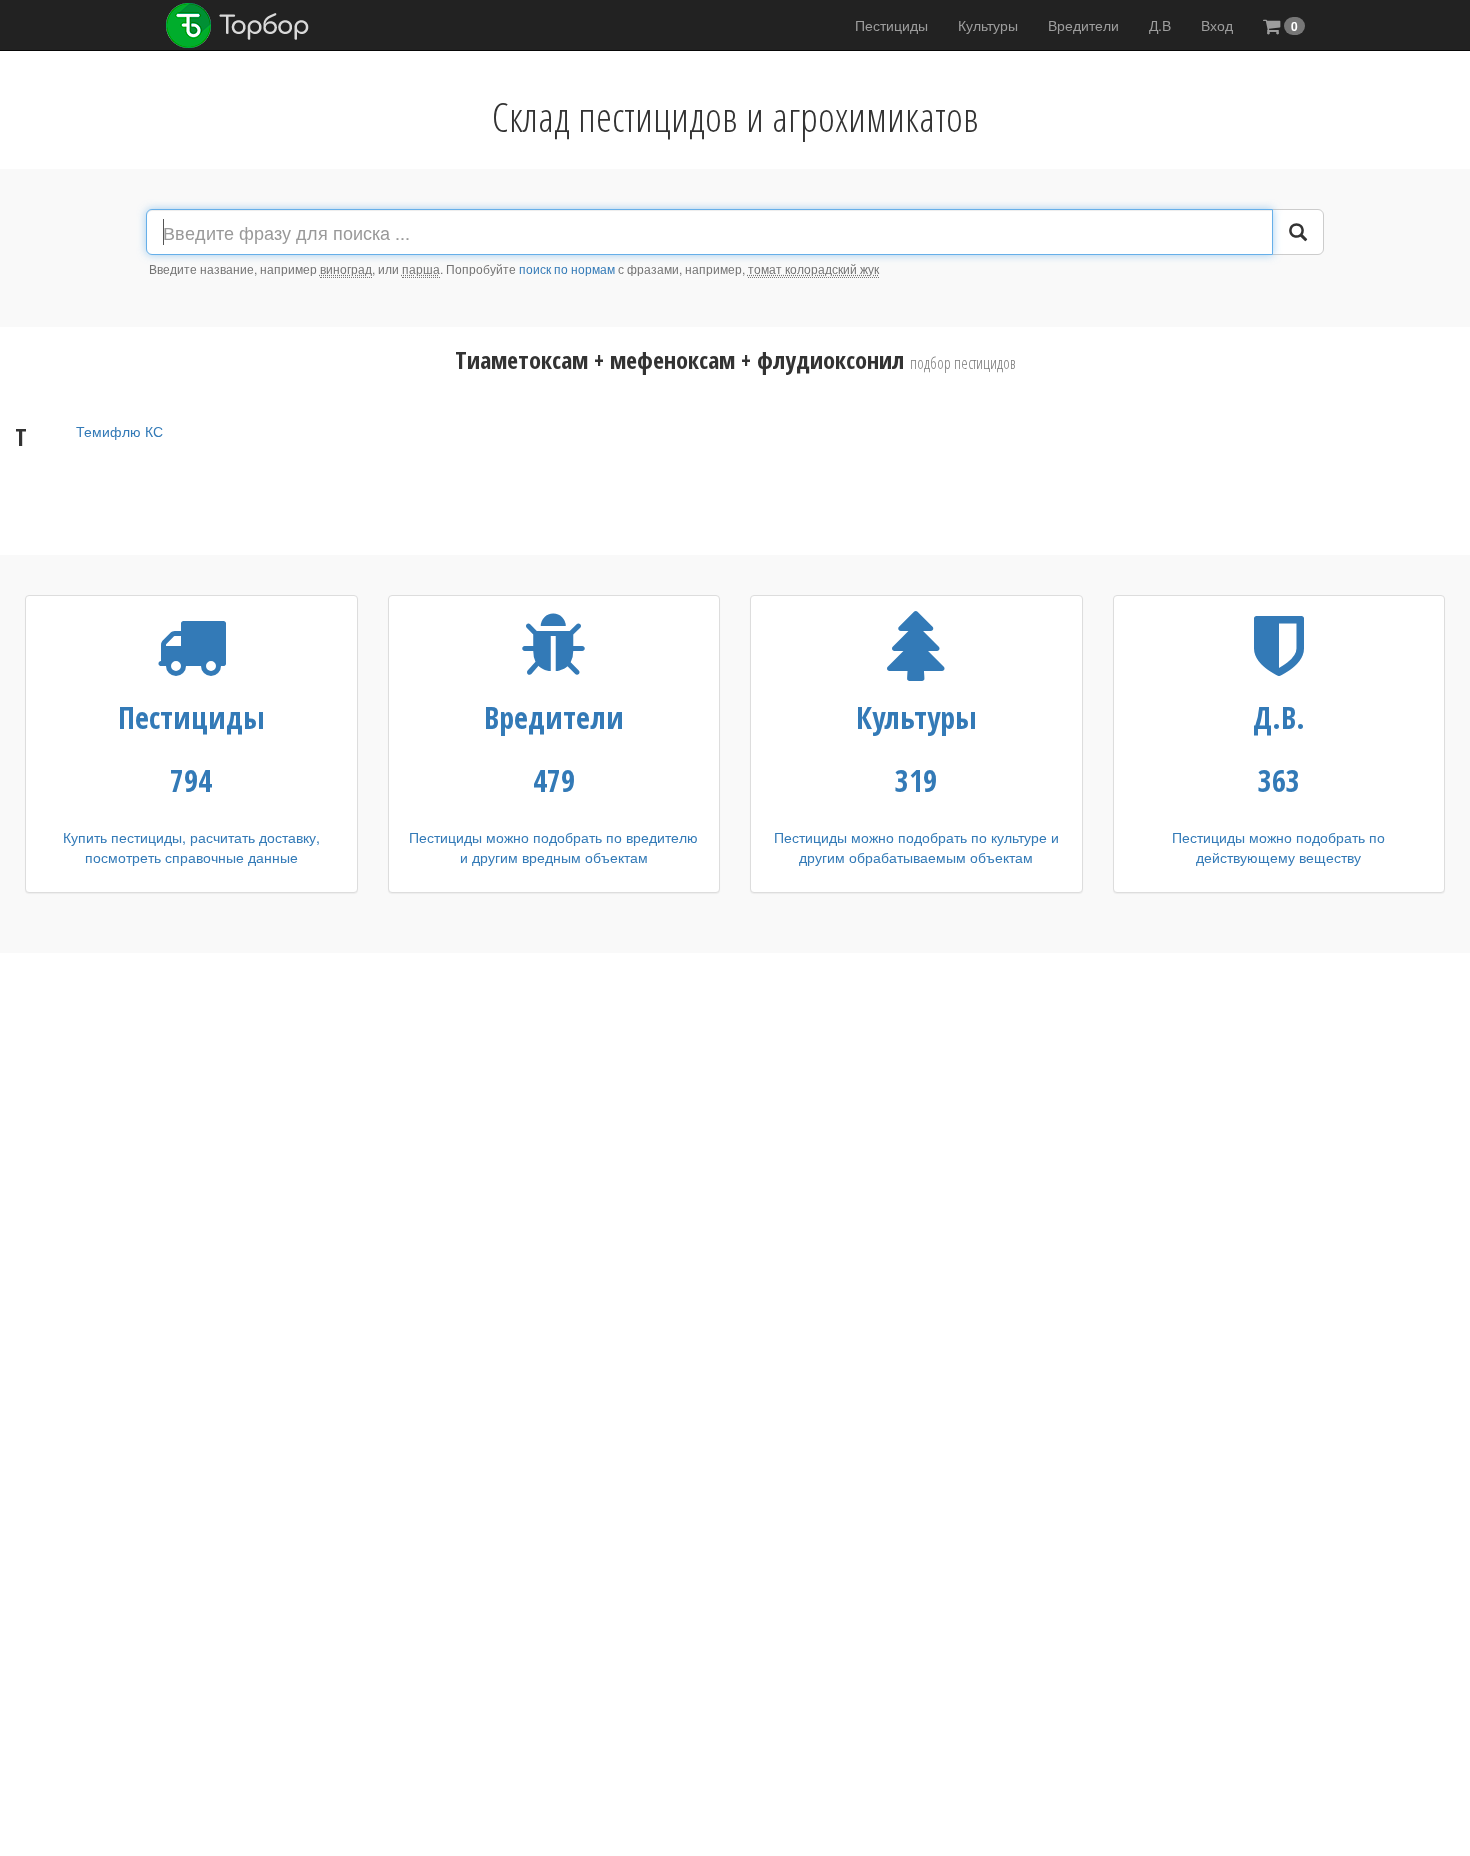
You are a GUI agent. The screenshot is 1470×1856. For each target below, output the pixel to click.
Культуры (988, 25)
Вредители (1083, 25)
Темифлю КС (119, 431)
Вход (1217, 25)
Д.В (1160, 25)
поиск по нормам (567, 268)
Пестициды (891, 25)
